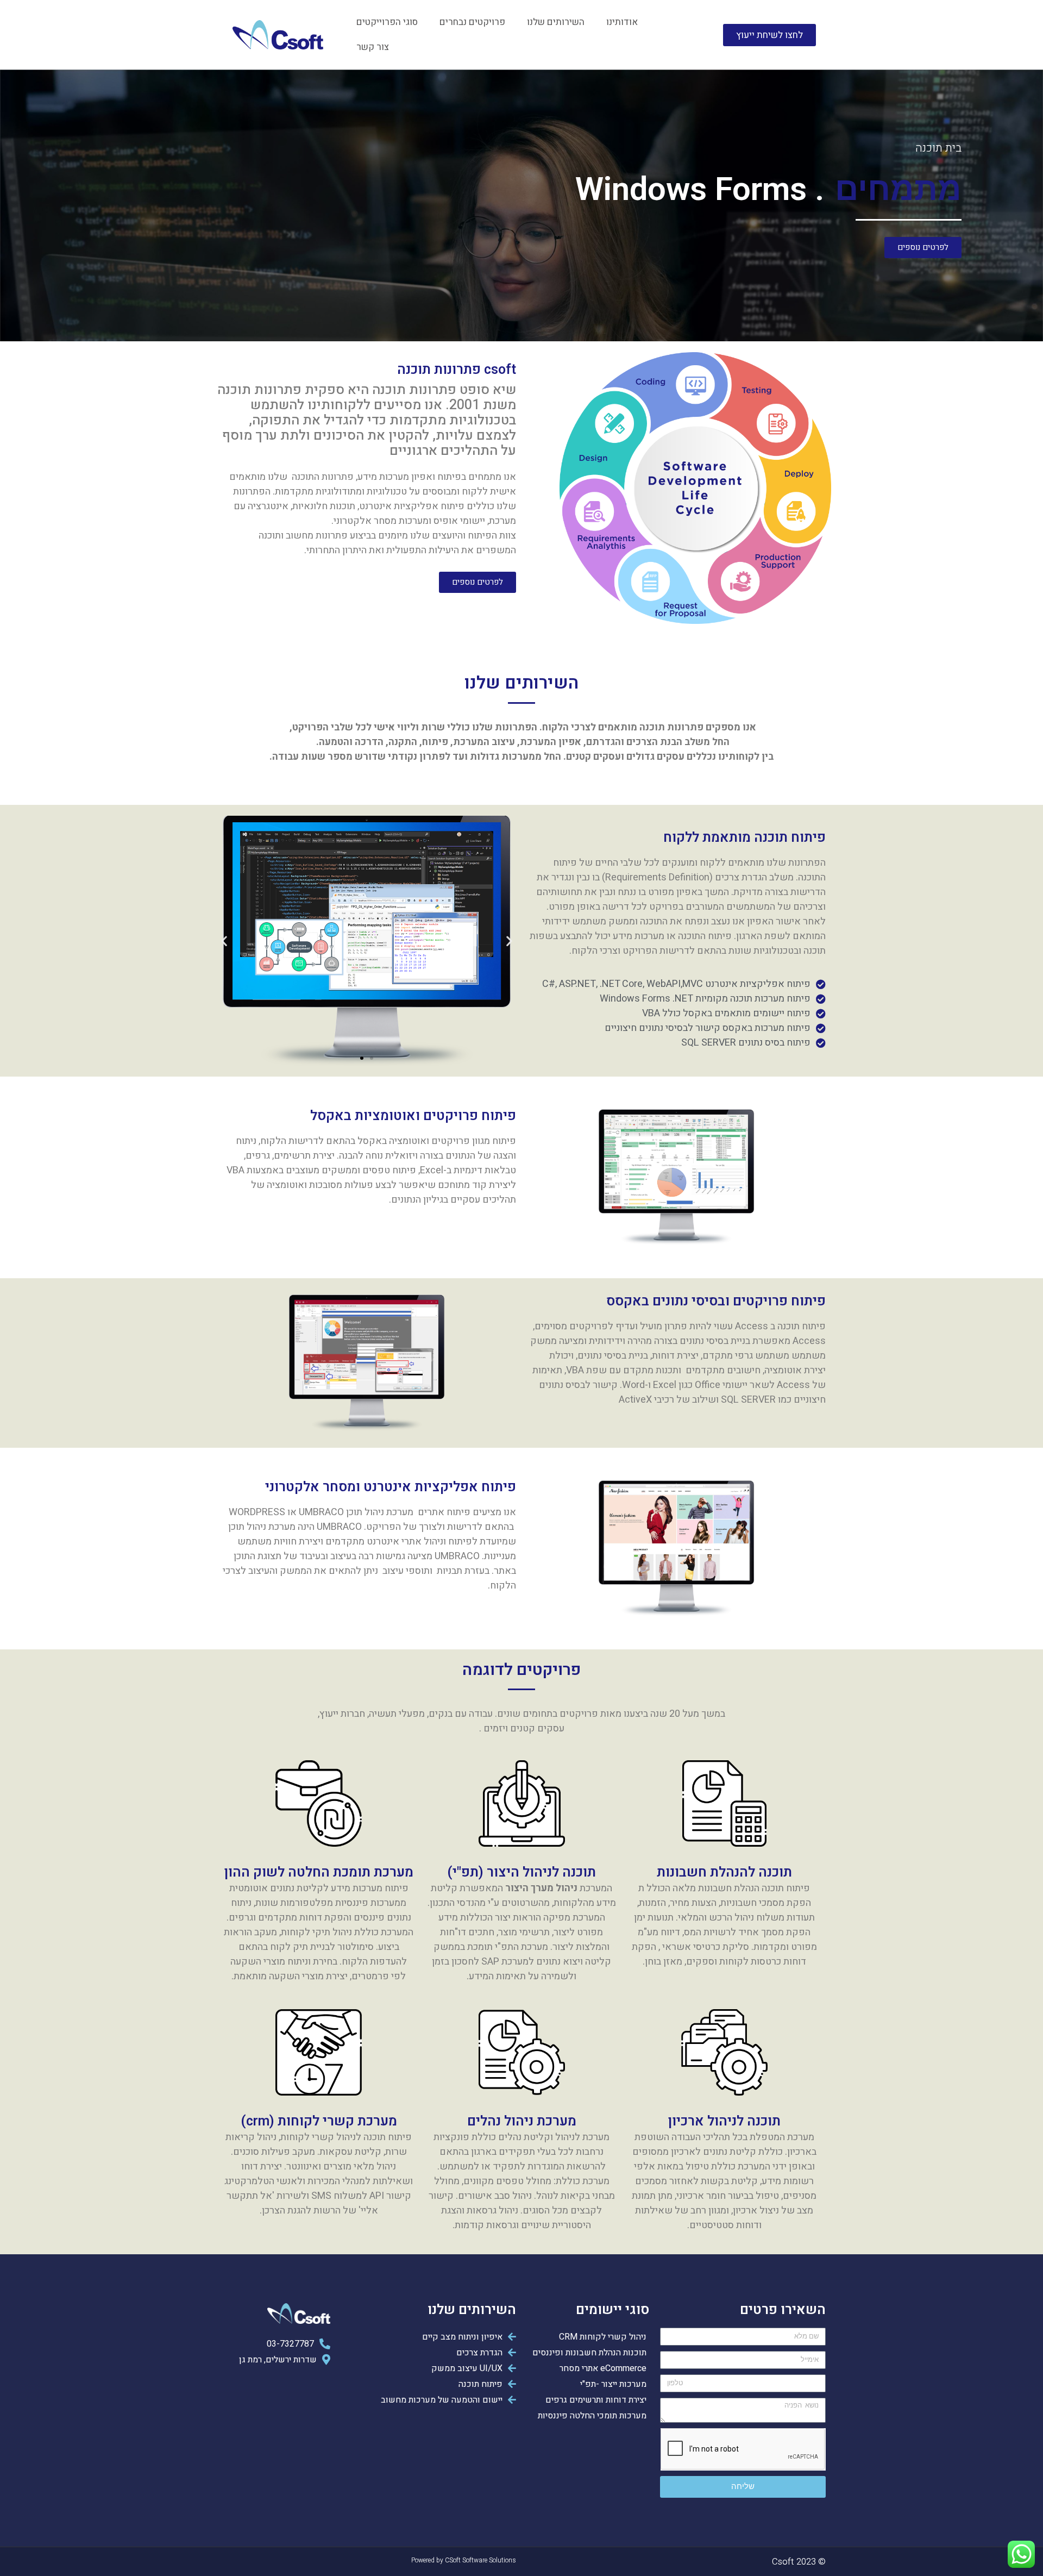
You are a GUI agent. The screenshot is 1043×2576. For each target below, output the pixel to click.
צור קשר (373, 47)
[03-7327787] (274, 2343)
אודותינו (622, 22)
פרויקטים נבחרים (472, 22)
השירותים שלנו (556, 22)
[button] (372, 1058)
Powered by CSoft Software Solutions (464, 2560)
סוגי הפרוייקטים (387, 22)
